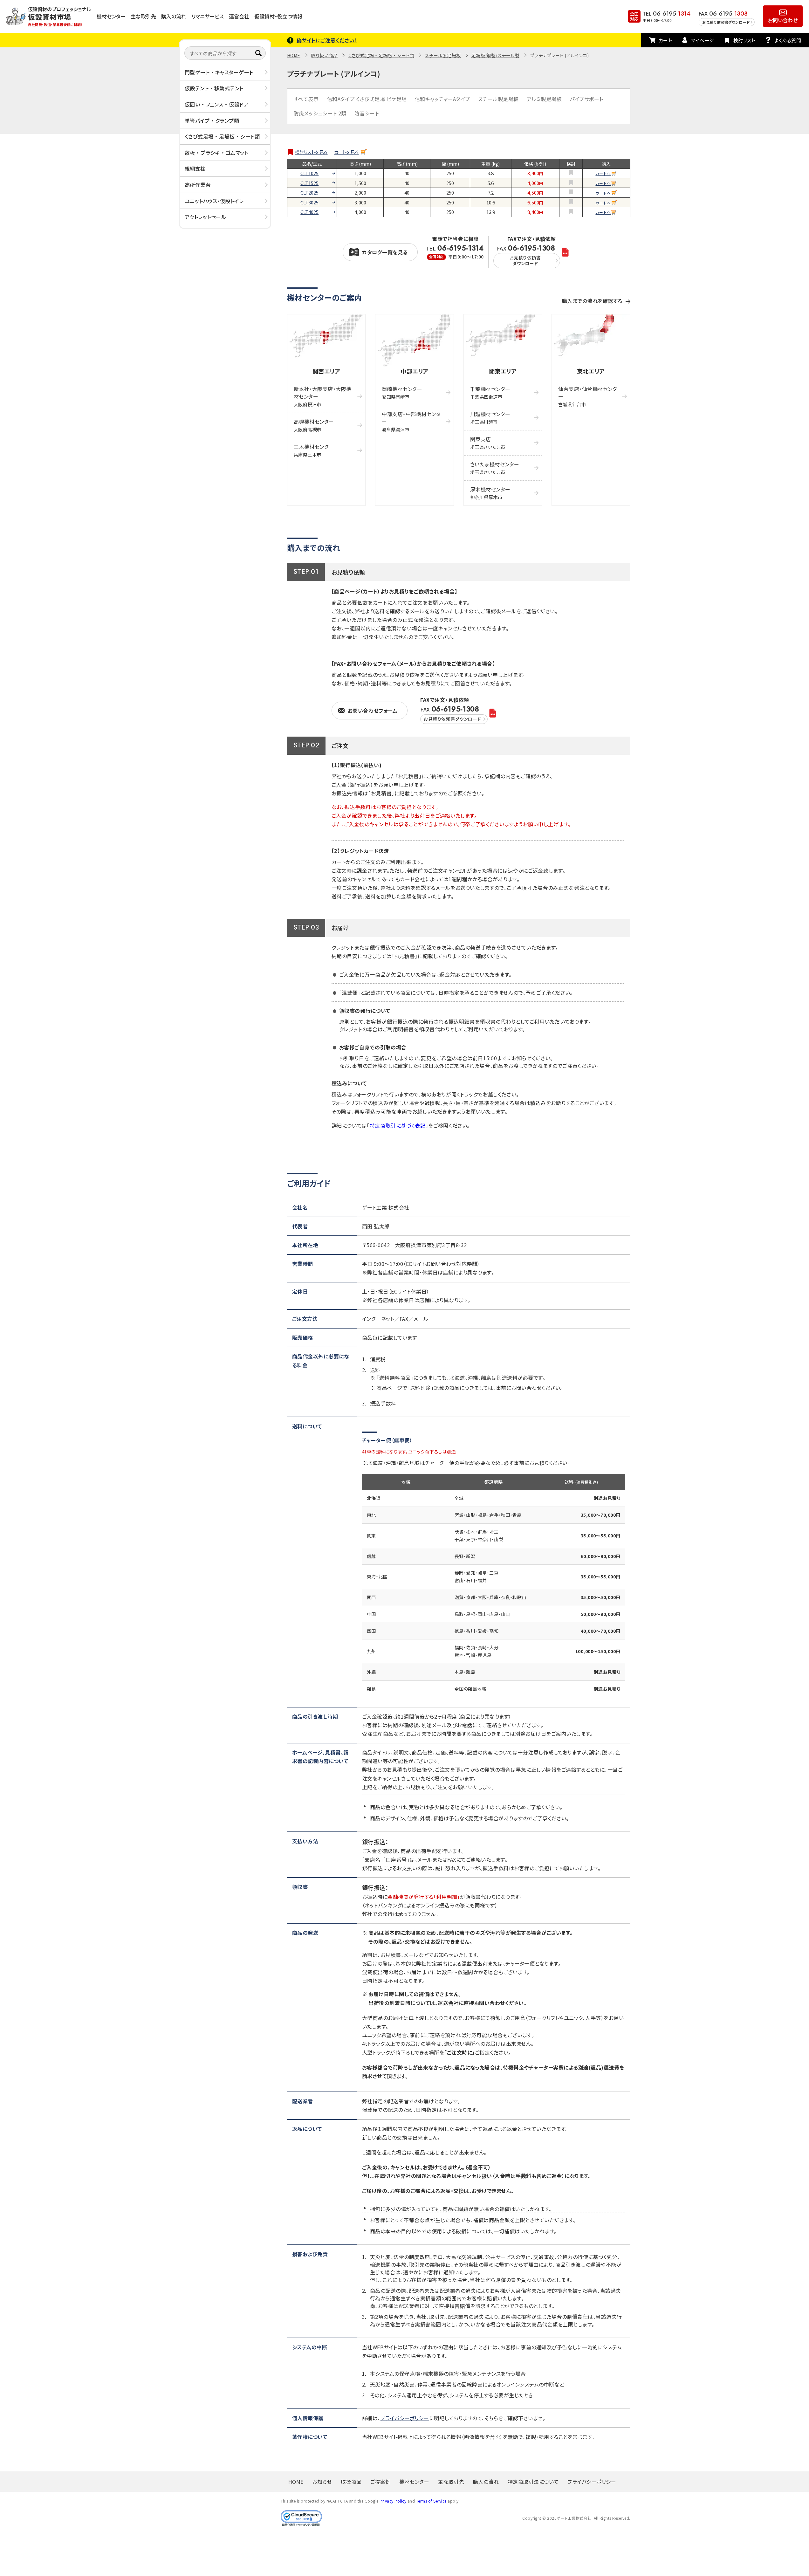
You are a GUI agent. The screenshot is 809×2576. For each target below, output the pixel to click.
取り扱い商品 (324, 55)
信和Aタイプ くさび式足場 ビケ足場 (367, 99)
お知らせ (322, 2482)
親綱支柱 (195, 168)
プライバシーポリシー (405, 2418)
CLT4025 (309, 212)
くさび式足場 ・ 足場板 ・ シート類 (222, 136)
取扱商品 (351, 2482)
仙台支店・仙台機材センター (588, 396)
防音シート (367, 113)
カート (665, 40)
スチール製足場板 (443, 55)
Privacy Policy (393, 2501)
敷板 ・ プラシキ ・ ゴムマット (217, 153)
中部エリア (415, 371)
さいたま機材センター (495, 468)
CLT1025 (309, 173)
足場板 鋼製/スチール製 (495, 55)
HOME (294, 55)
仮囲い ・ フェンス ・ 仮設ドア (217, 104)
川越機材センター (490, 418)
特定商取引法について (533, 2482)
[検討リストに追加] (571, 173)
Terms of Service (431, 2501)
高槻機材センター (314, 425)
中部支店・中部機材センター (411, 421)
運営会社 (239, 16)
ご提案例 (381, 2482)
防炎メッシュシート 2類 (320, 113)
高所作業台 (198, 185)
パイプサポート (586, 99)
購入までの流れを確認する (592, 301)
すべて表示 (306, 99)
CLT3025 (309, 203)
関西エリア (326, 371)
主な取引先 (143, 16)
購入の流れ (174, 16)
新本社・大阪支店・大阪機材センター (323, 396)
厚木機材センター (490, 493)
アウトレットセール (206, 217)
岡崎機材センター (402, 392)
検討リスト (744, 40)
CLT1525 (309, 183)
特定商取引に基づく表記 (398, 1125)
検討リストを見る (311, 152)
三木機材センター (314, 450)
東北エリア (591, 371)
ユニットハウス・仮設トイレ (214, 201)
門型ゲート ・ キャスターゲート (219, 72)
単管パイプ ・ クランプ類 (212, 120)
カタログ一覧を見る (385, 252)
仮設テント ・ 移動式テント (214, 88)
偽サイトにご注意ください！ (327, 40)
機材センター (111, 16)
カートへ (603, 173)
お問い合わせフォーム (373, 711)
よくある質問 (788, 40)
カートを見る (346, 152)
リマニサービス (208, 16)
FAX (526, 255)
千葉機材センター (490, 392)
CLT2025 (309, 193)
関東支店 (488, 443)
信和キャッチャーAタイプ (442, 99)
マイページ (703, 40)
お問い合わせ (783, 20)
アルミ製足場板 (544, 99)
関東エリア (503, 371)
